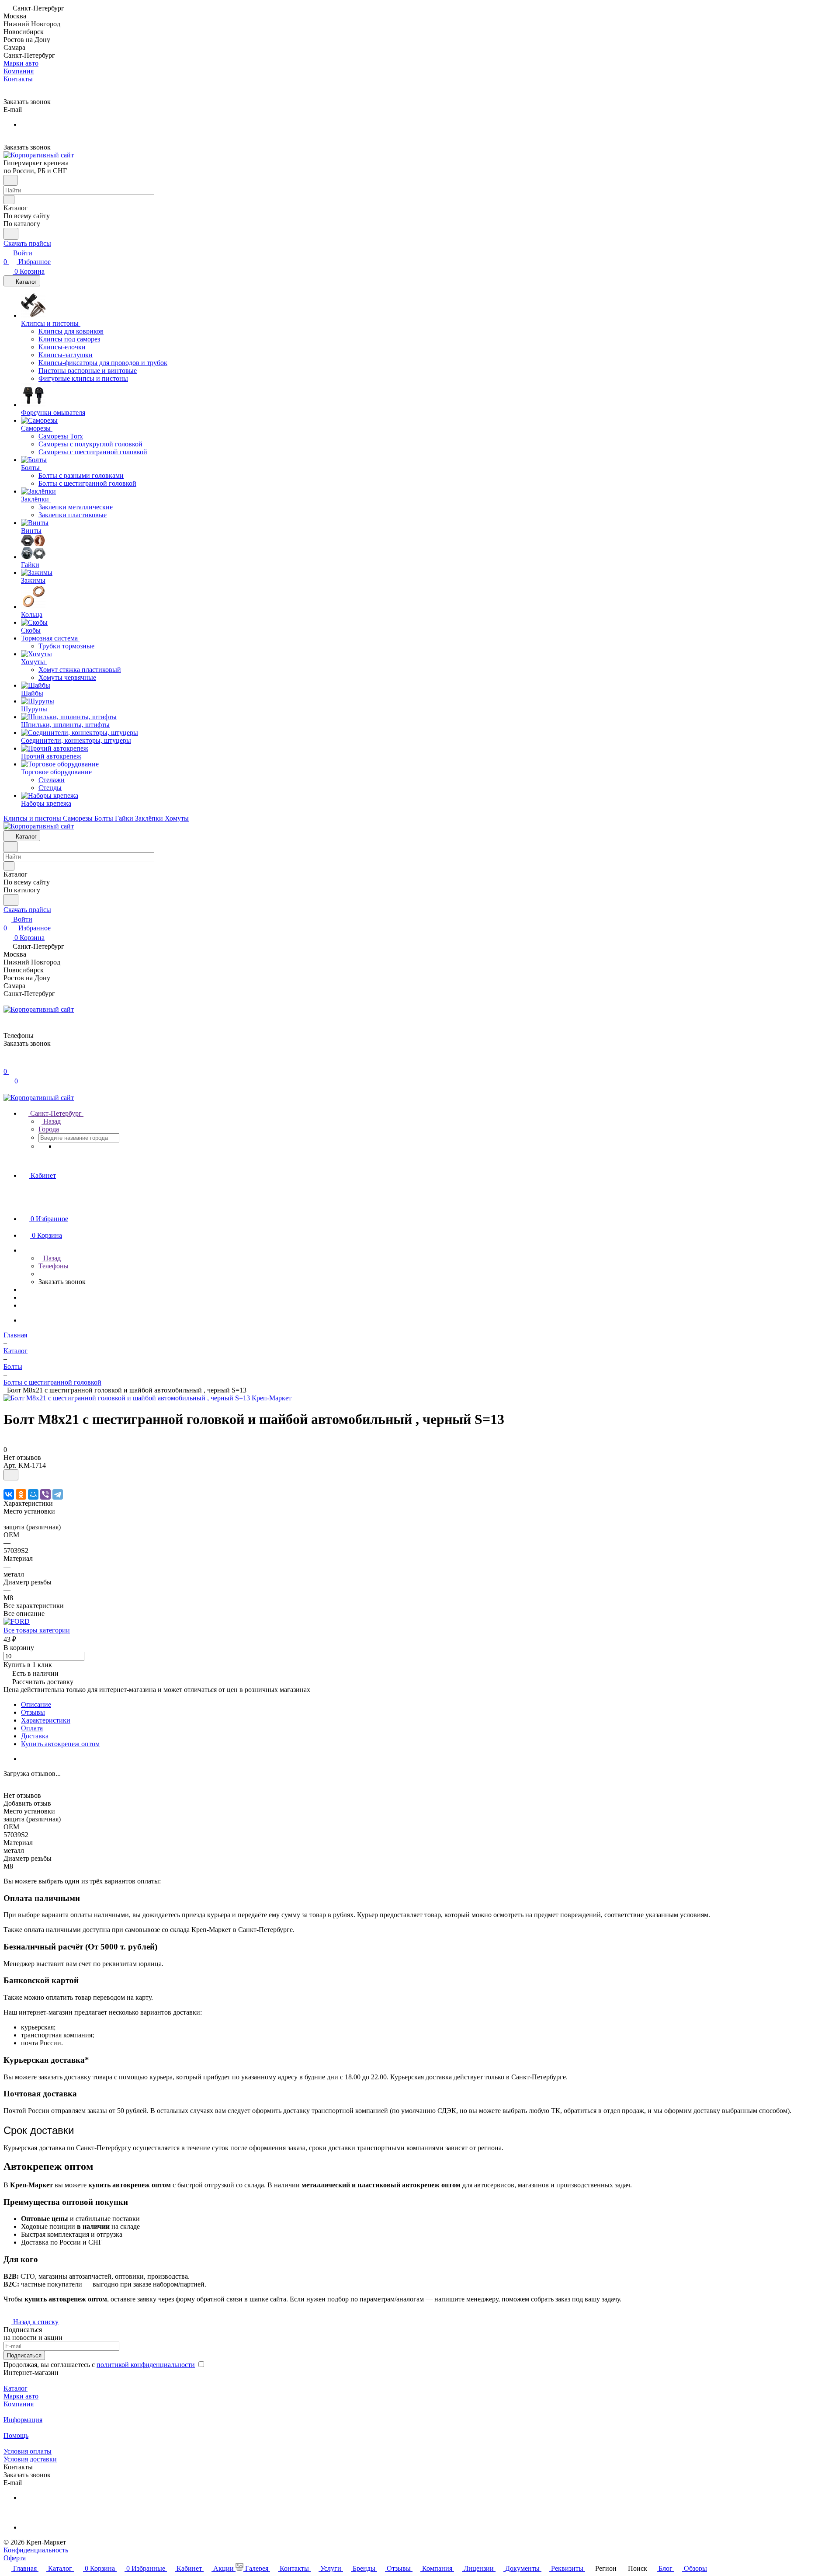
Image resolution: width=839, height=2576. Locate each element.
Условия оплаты (28, 2451)
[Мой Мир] (33, 1494)
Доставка (35, 1736)
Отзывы (33, 1712)
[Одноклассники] (21, 1494)
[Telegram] (58, 1494)
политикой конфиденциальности (146, 2365)
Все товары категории (37, 1630)
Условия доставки (30, 2459)
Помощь (16, 2435)
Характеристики (46, 1720)
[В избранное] (11, 1475)
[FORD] (17, 1621)
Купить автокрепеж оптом (60, 1744)
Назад (51, 1121)
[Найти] (11, 234)
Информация (23, 2420)
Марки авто (21, 2396)
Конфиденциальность (36, 2550)
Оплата (32, 1728)
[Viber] (45, 1494)
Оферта (15, 2558)
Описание (36, 1704)
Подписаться (24, 2355)
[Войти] (7, 1063)
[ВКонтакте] (9, 1494)
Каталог (16, 2388)
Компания (19, 2404)
